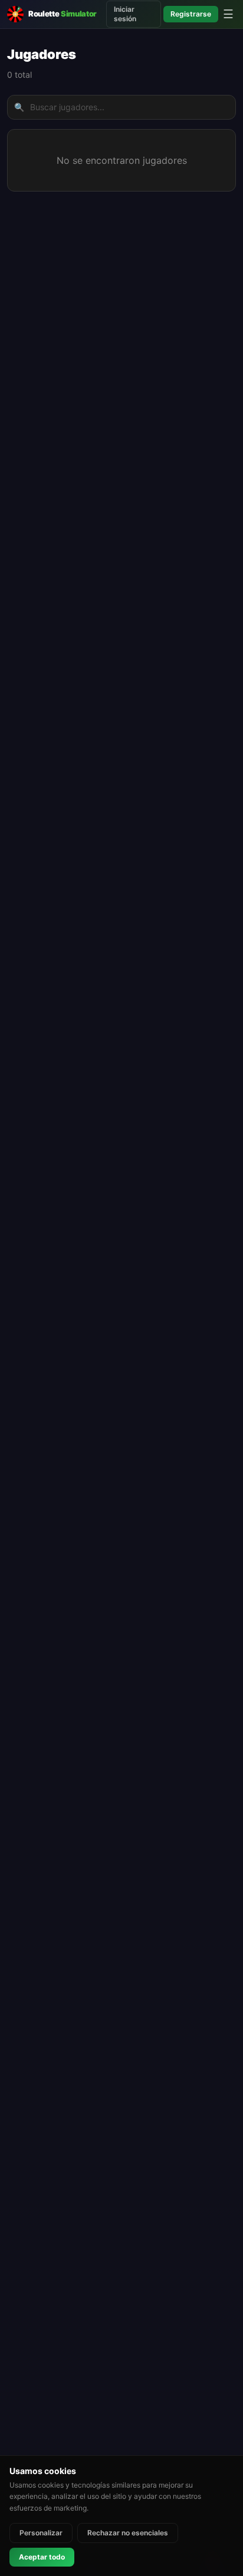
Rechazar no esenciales (128, 2533)
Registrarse (191, 14)
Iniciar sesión (125, 14)
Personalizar (41, 2533)
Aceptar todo (42, 2557)
